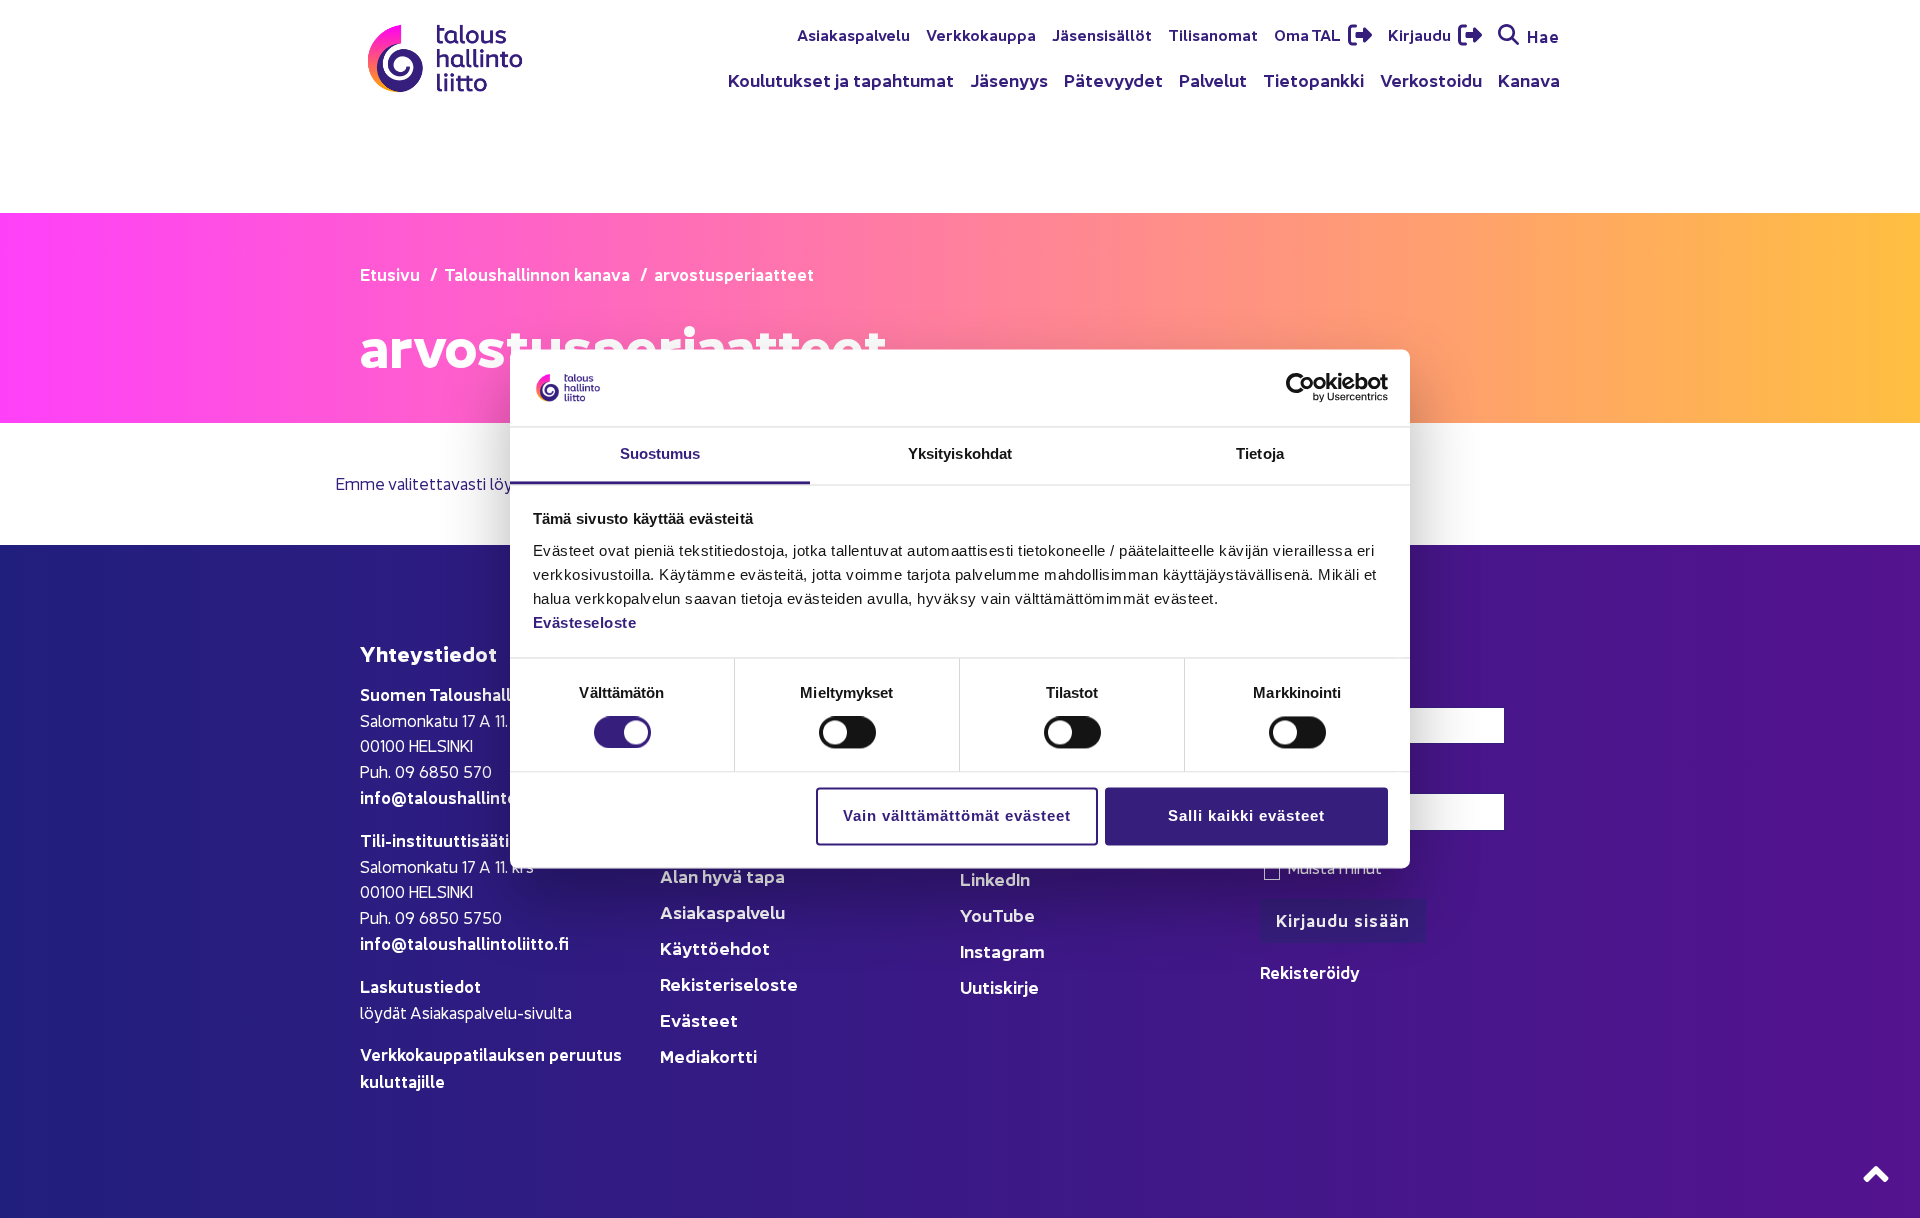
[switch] (847, 733)
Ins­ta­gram (1002, 950)
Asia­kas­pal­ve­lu (853, 34)
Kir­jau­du (1421, 34)
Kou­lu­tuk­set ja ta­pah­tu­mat (841, 79)
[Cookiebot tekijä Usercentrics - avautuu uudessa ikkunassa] (1300, 388)
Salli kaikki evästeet (1246, 815)
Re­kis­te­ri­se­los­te (729, 983)
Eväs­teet (699, 1019)
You (976, 914)
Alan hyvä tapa (722, 875)
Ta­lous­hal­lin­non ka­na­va (537, 273)
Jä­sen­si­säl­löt (1102, 34)
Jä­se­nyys (1009, 79)
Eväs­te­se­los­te (585, 622)
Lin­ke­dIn (995, 878)
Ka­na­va (1529, 79)
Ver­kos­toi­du (1431, 79)
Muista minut (1332, 867)
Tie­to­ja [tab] (1260, 453)
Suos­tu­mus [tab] (660, 453)
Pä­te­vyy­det (1113, 79)
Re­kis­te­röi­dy (1310, 971)
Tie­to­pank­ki (1313, 79)
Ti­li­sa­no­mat (1213, 34)
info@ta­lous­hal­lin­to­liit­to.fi (464, 796)
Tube (1013, 914)
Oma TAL (1309, 34)
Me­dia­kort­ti (708, 1055)
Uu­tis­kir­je (999, 986)
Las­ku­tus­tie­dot (420, 985)
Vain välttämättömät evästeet (957, 815)
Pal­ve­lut (1213, 79)
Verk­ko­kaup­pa (981, 34)
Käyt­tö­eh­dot (715, 947)
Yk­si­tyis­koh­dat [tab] (960, 453)
